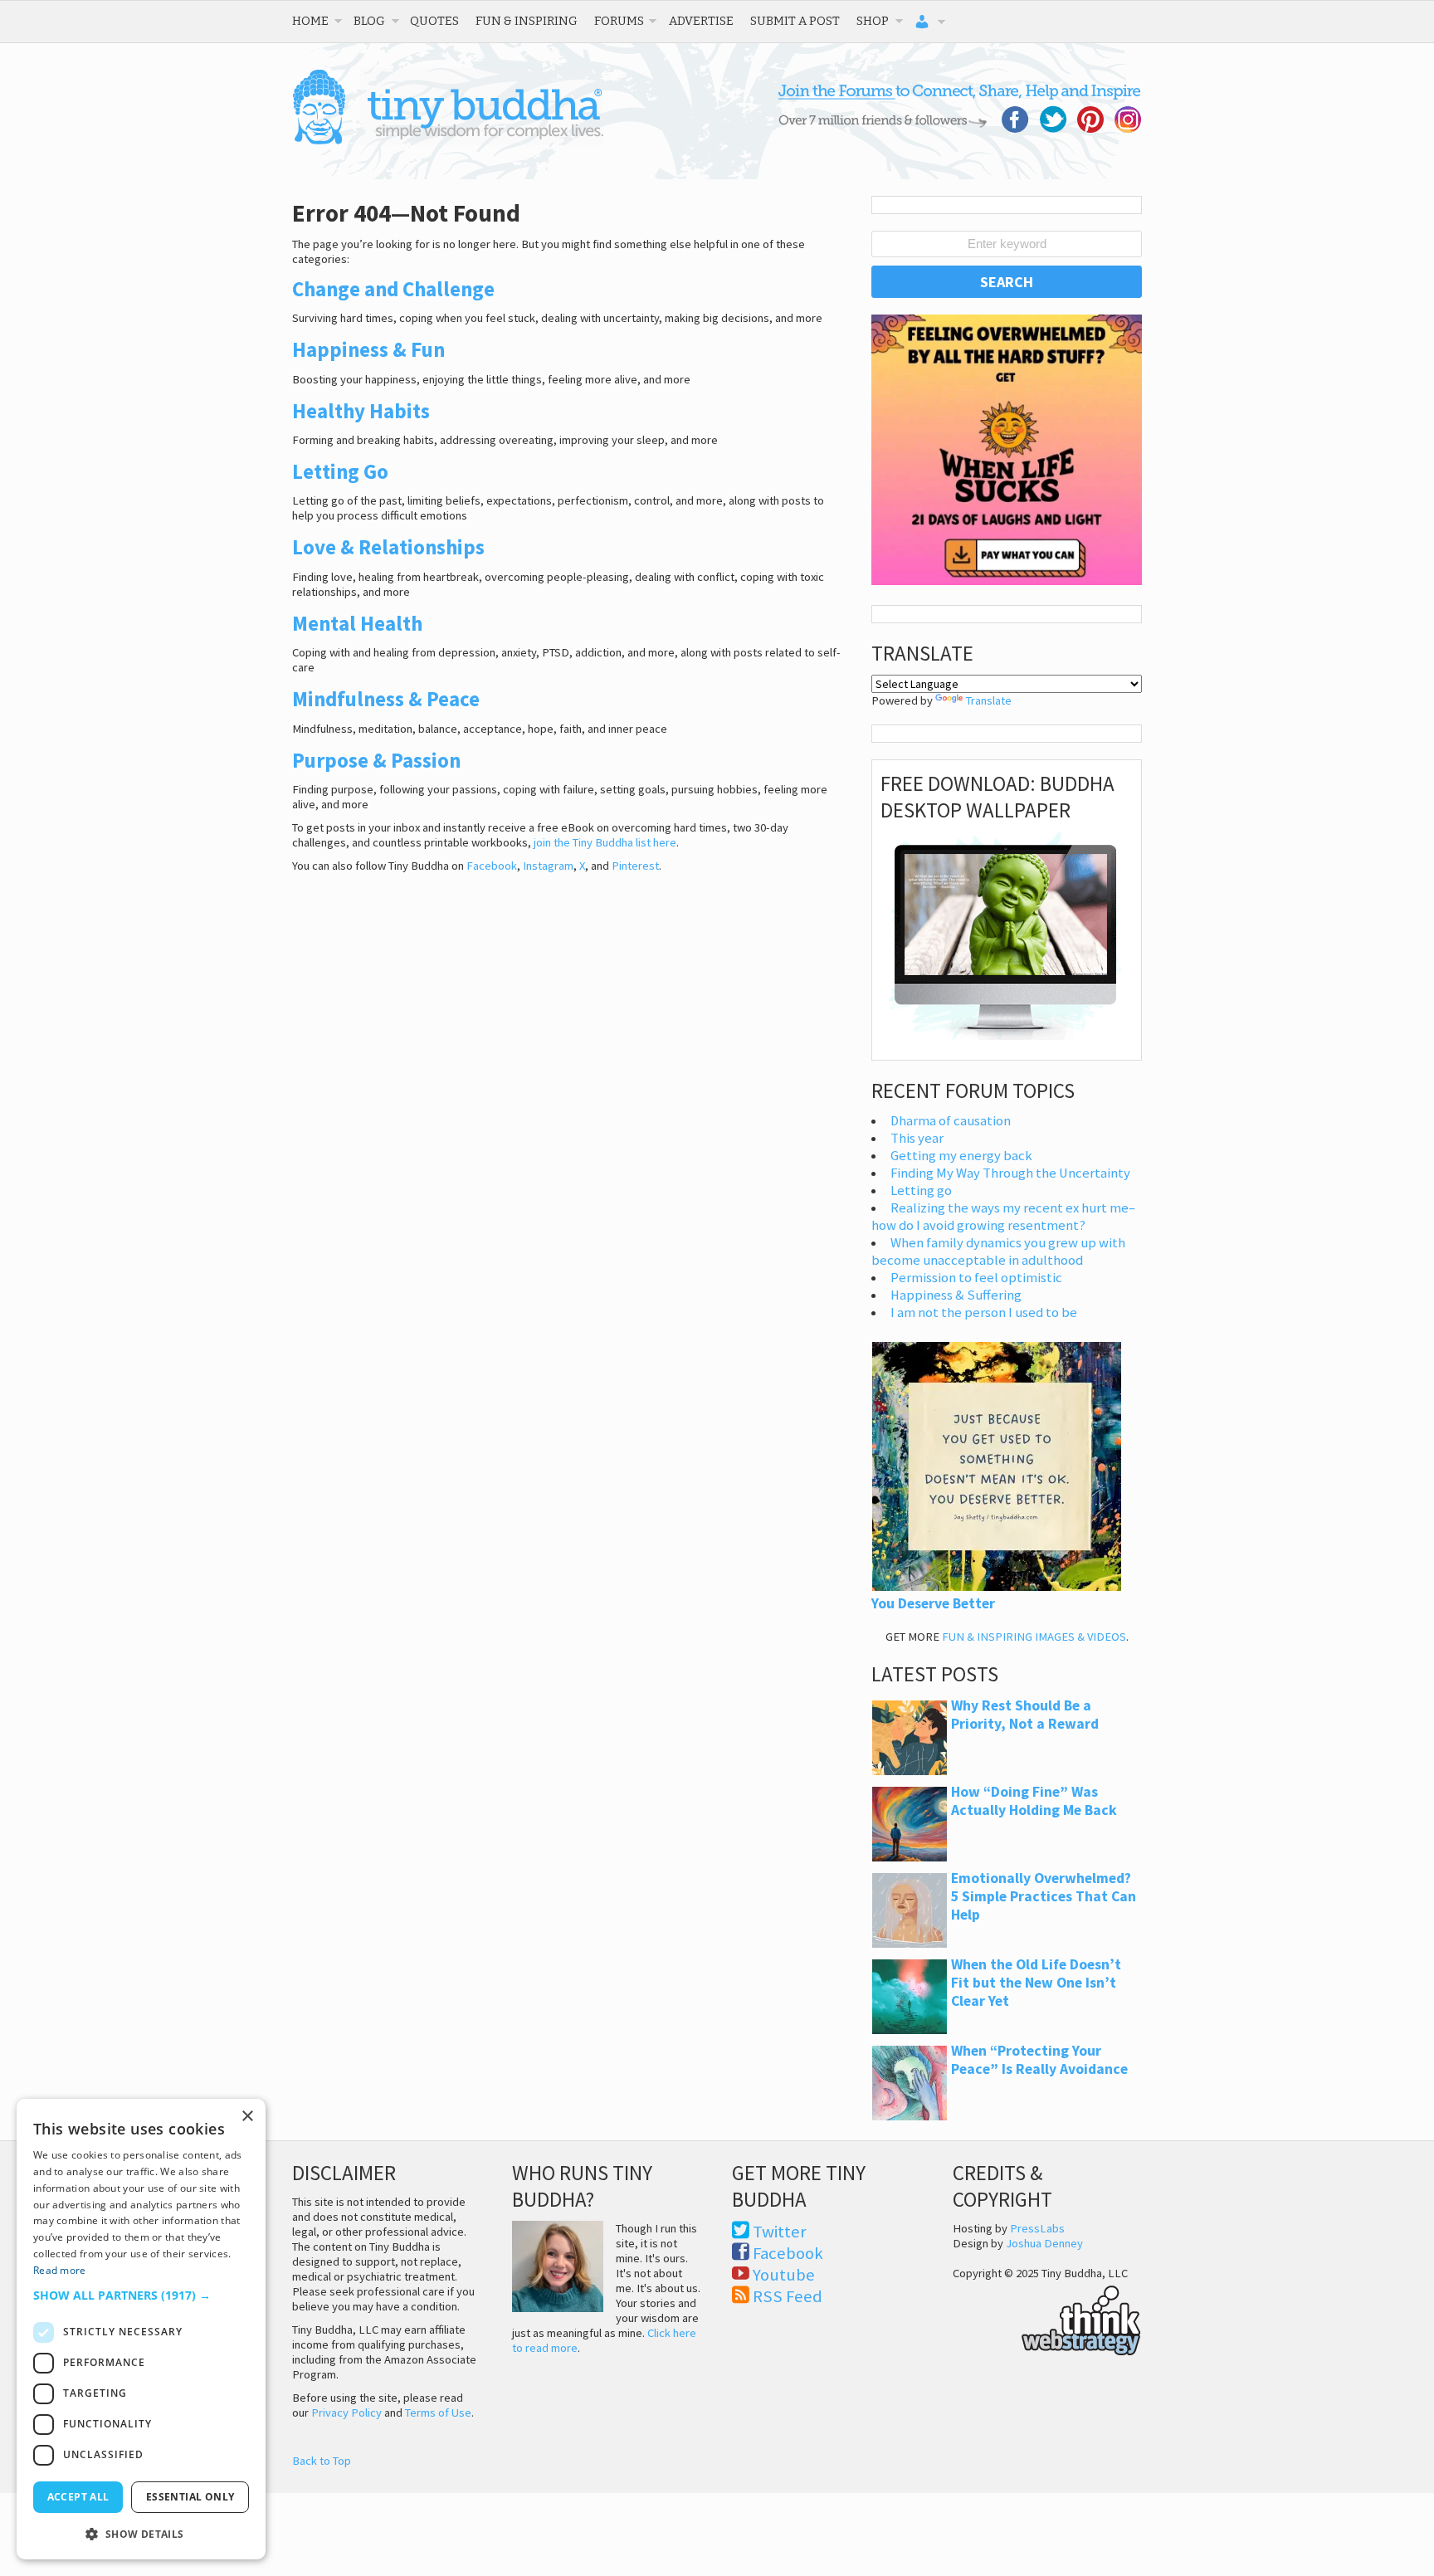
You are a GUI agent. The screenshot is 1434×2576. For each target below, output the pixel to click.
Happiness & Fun (368, 349)
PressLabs (1037, 2228)
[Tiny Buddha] (448, 141)
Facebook (492, 866)
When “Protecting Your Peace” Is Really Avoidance (1039, 2060)
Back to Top (322, 2461)
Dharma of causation (951, 1121)
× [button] (247, 2117)
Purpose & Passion (376, 760)
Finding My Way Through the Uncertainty (1010, 1173)
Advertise (701, 21)
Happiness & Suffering (956, 1295)
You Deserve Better (933, 1603)
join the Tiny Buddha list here (605, 842)
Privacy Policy (346, 2413)
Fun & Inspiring (527, 21)
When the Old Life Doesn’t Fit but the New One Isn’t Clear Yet (1036, 1983)
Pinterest (635, 866)
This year (917, 1138)
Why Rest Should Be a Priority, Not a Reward (1025, 1715)
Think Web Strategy (1047, 2318)
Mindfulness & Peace (386, 699)
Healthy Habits (361, 411)
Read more (60, 2270)
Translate (989, 700)
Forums (619, 21)
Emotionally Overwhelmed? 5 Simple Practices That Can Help (1044, 1896)
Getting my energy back (961, 1156)
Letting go (921, 1190)
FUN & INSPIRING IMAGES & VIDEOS (1034, 1637)
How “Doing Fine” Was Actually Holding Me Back (1034, 1801)
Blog (369, 21)
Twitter (780, 2232)
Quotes (434, 21)
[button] (141, 2295)
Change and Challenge (393, 289)
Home (310, 21)
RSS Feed (788, 2296)
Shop (873, 21)
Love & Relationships (388, 547)
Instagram (548, 866)
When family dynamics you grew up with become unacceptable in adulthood (998, 1251)
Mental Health (357, 623)
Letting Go (340, 471)
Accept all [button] (78, 2497)
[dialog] (141, 2329)
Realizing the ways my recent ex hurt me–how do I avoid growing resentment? (1003, 1217)
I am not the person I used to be (984, 1312)
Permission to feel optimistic (976, 1278)
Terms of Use (438, 2413)
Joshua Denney (1044, 2243)
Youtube (784, 2275)
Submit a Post (795, 21)
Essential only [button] (190, 2497)
